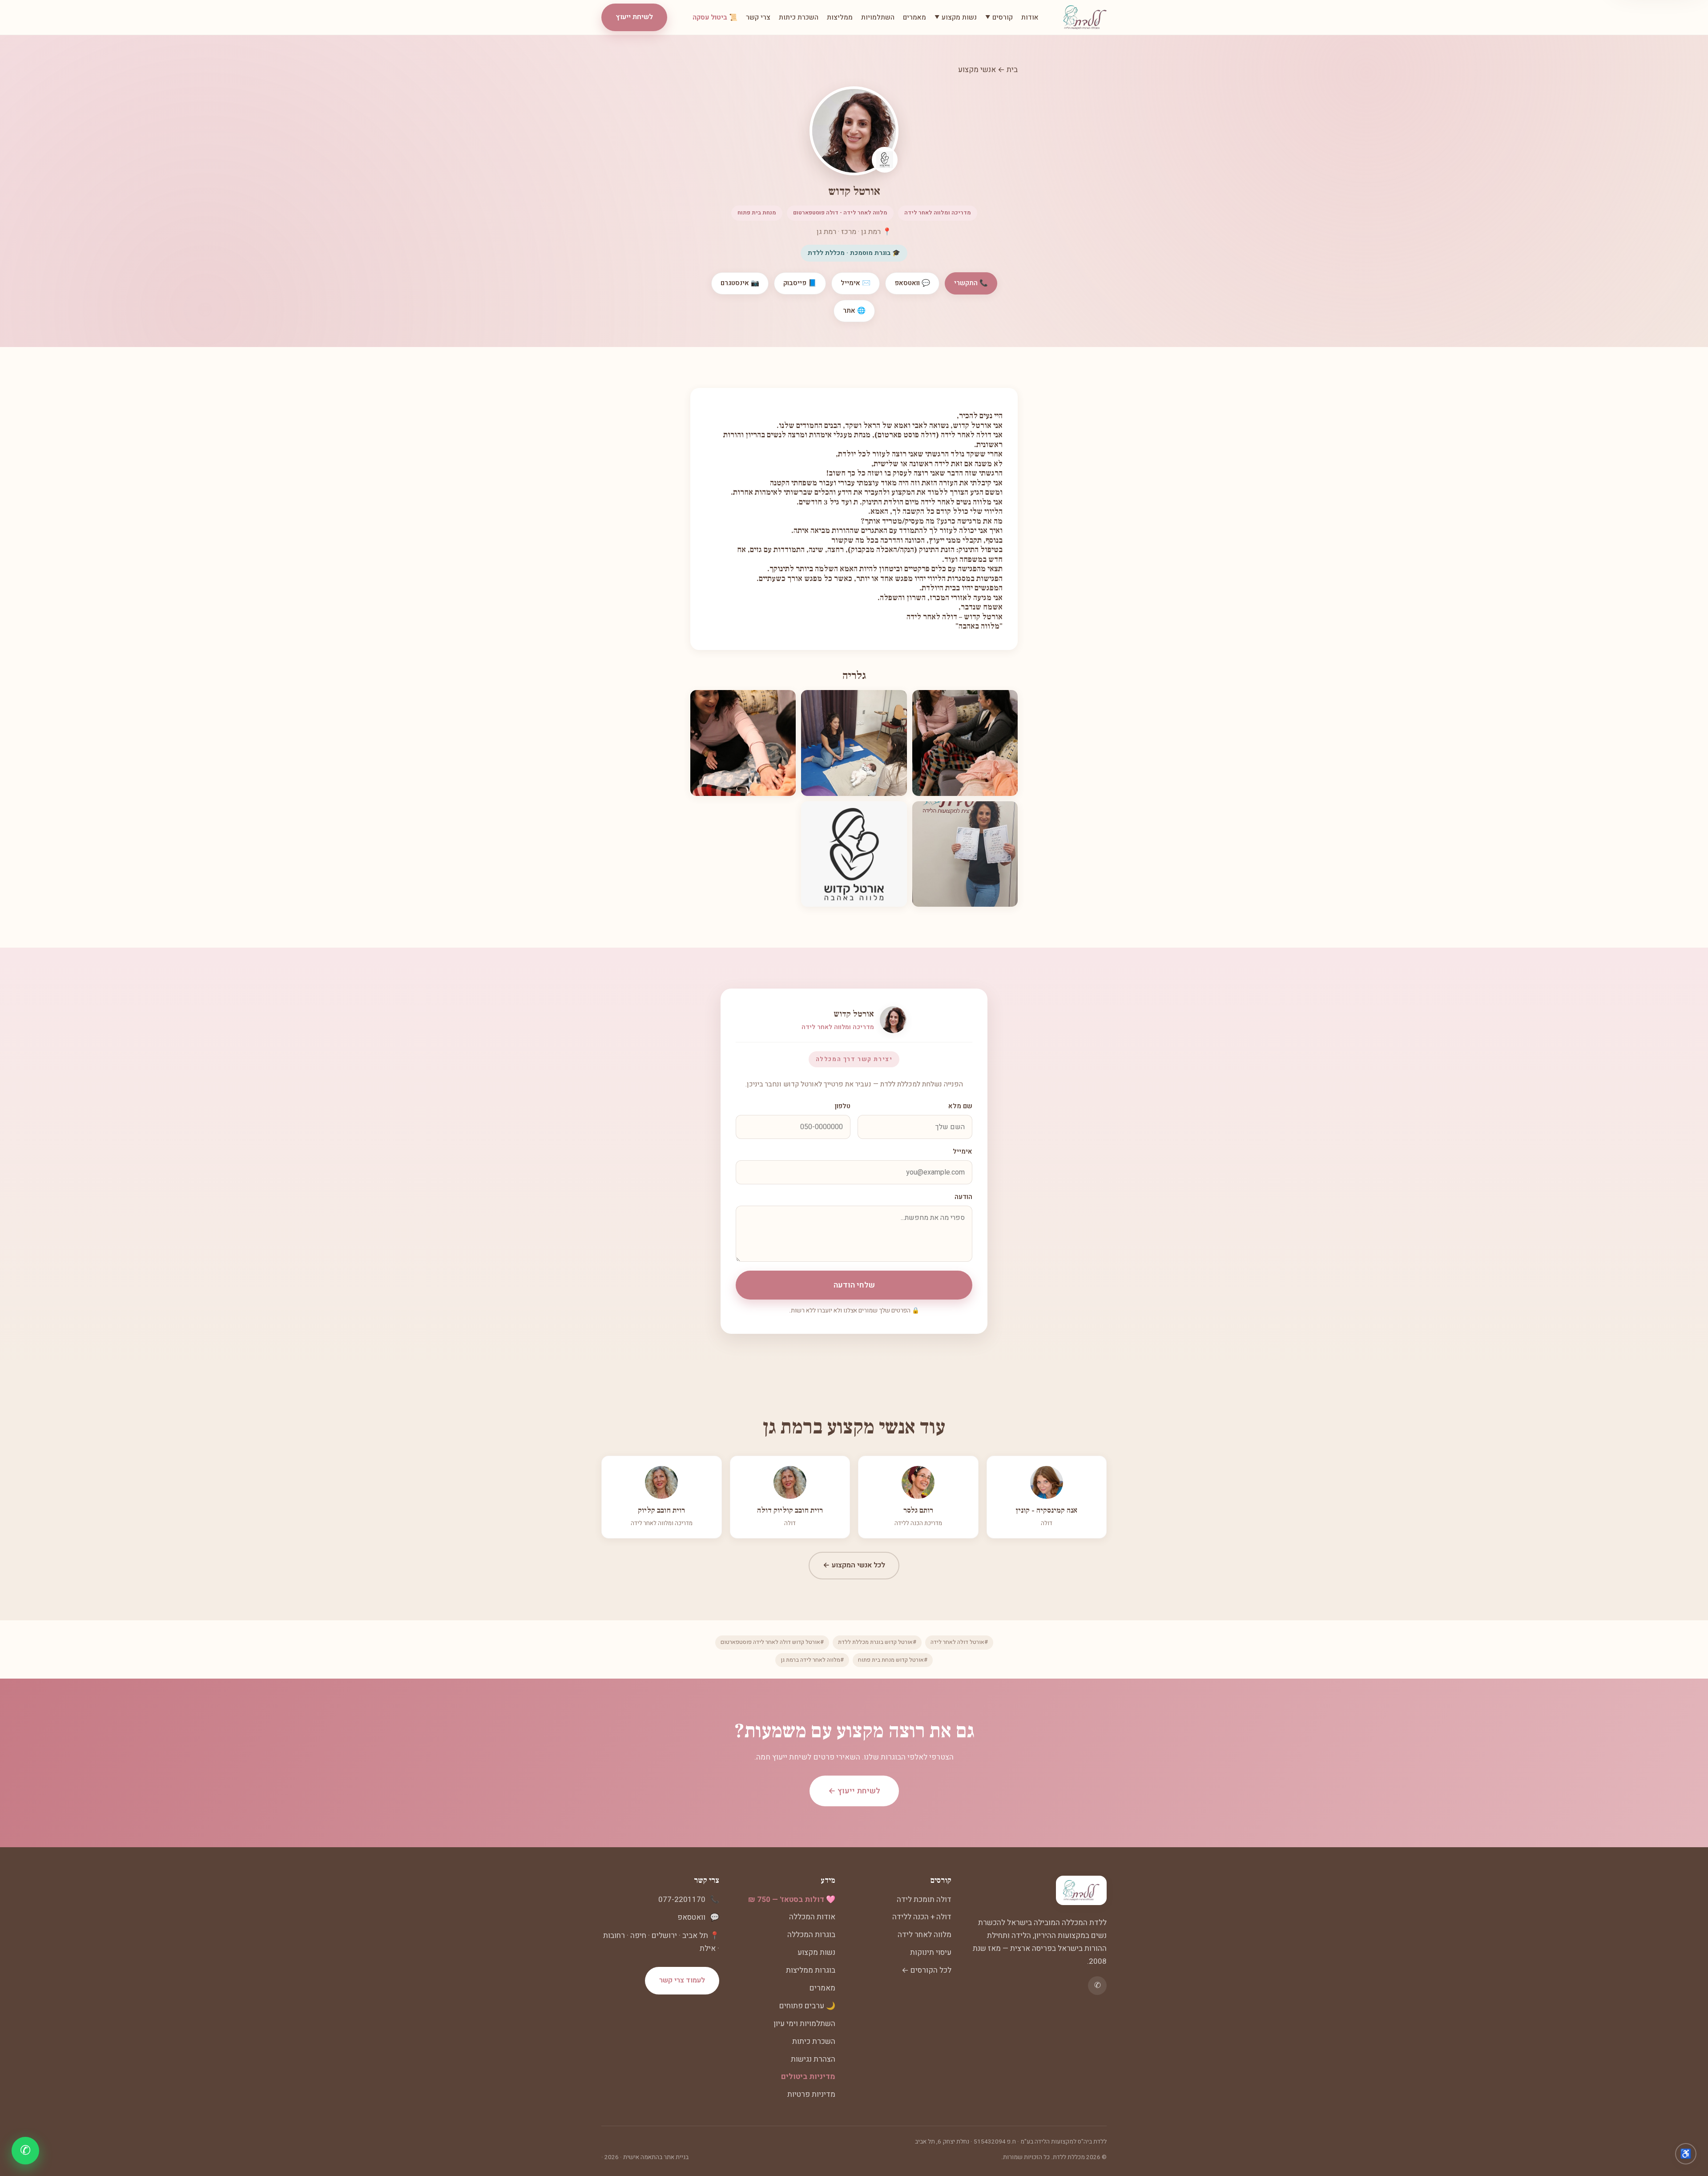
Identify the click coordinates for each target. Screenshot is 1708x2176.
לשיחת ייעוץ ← (854, 1791)
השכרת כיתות (799, 17)
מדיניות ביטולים (808, 2077)
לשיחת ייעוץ (634, 17)
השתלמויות (878, 17)
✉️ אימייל (856, 283)
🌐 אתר (854, 311)
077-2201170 (682, 1899)
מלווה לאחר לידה (924, 1935)
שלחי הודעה (854, 1285)
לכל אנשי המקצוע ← (854, 1565)
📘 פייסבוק (800, 283)
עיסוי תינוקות (931, 1952)
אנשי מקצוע (977, 70)
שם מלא (960, 1106)
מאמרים (914, 17)
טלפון (843, 1106)
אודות (1030, 17)
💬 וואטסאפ (912, 283)
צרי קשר (758, 17)
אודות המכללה (812, 1917)
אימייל (963, 1152)
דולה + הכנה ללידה (922, 1917)
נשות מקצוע (816, 1952)
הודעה (963, 1197)
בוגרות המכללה (811, 1935)
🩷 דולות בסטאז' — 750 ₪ (792, 1899)
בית (1012, 70)
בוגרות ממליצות (811, 1970)
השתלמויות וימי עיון (804, 2024)
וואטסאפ (691, 1917)
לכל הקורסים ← (927, 1970)
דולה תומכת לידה (924, 1899)
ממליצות (840, 17)
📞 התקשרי (971, 283)
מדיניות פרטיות (811, 2094)
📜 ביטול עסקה (715, 17)
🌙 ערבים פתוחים (807, 2006)
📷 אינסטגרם (740, 283)
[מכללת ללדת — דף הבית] (1085, 17)
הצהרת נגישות (813, 2059)
